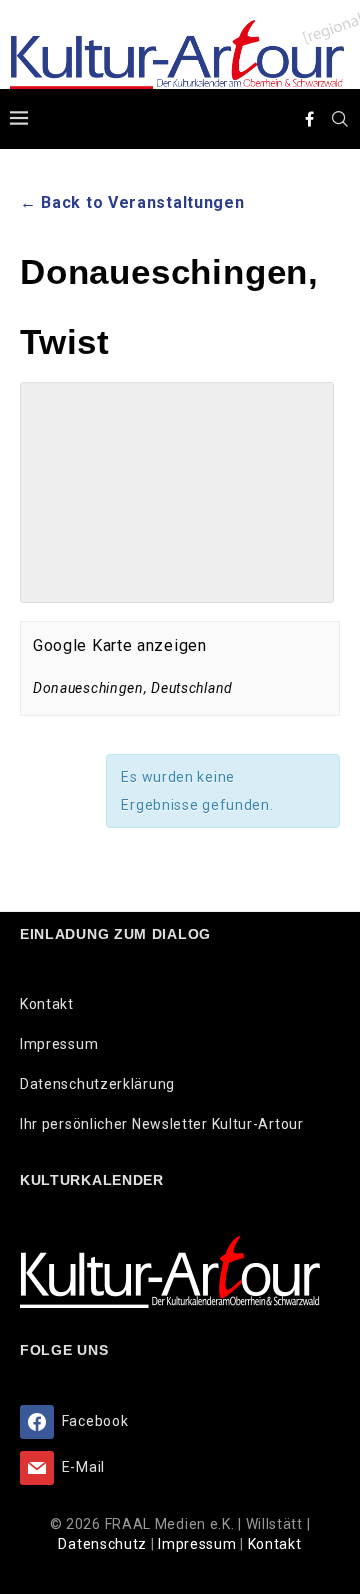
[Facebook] (310, 119)
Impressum (59, 1044)
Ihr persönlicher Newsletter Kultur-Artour (162, 1124)
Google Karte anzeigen (120, 645)
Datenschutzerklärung (97, 1084)
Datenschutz (104, 1544)
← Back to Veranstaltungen (132, 202)
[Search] (340, 119)
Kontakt (47, 1004)
